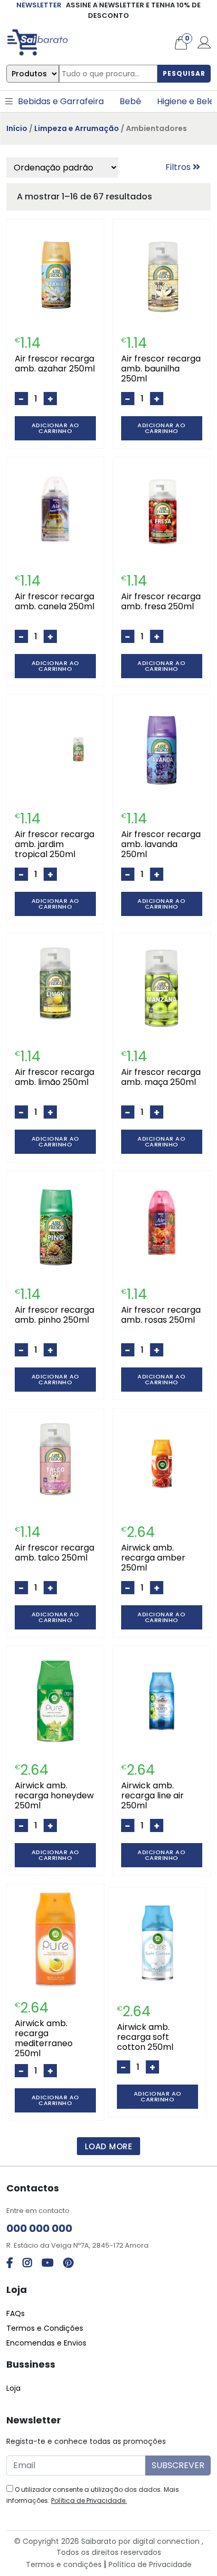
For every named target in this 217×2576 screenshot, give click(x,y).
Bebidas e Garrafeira (61, 101)
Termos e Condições (45, 2328)
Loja (13, 2388)
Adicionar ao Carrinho (56, 428)
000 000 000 (39, 2228)
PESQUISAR (184, 73)
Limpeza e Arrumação (77, 128)
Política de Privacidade (150, 2564)
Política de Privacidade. (89, 2500)
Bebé (130, 101)
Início (17, 128)
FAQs (16, 2313)
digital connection (166, 2541)
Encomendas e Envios (46, 2343)
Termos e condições (64, 2564)
